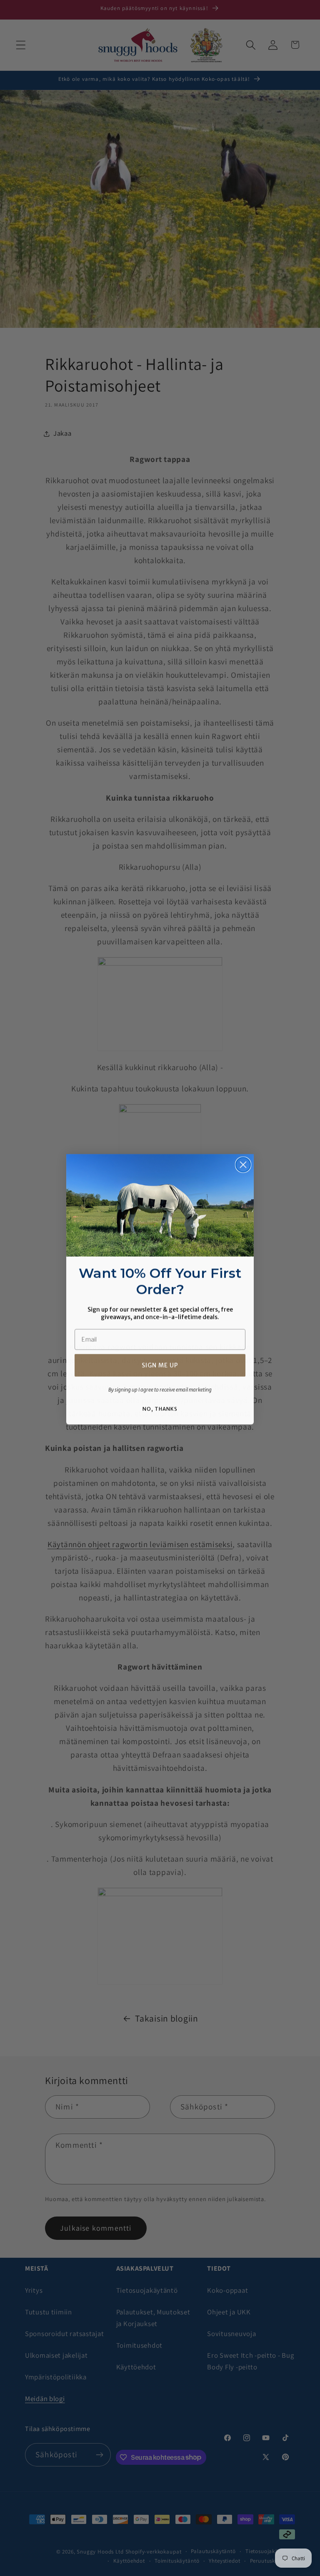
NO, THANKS (160, 1408)
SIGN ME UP (160, 1364)
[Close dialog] (243, 1164)
